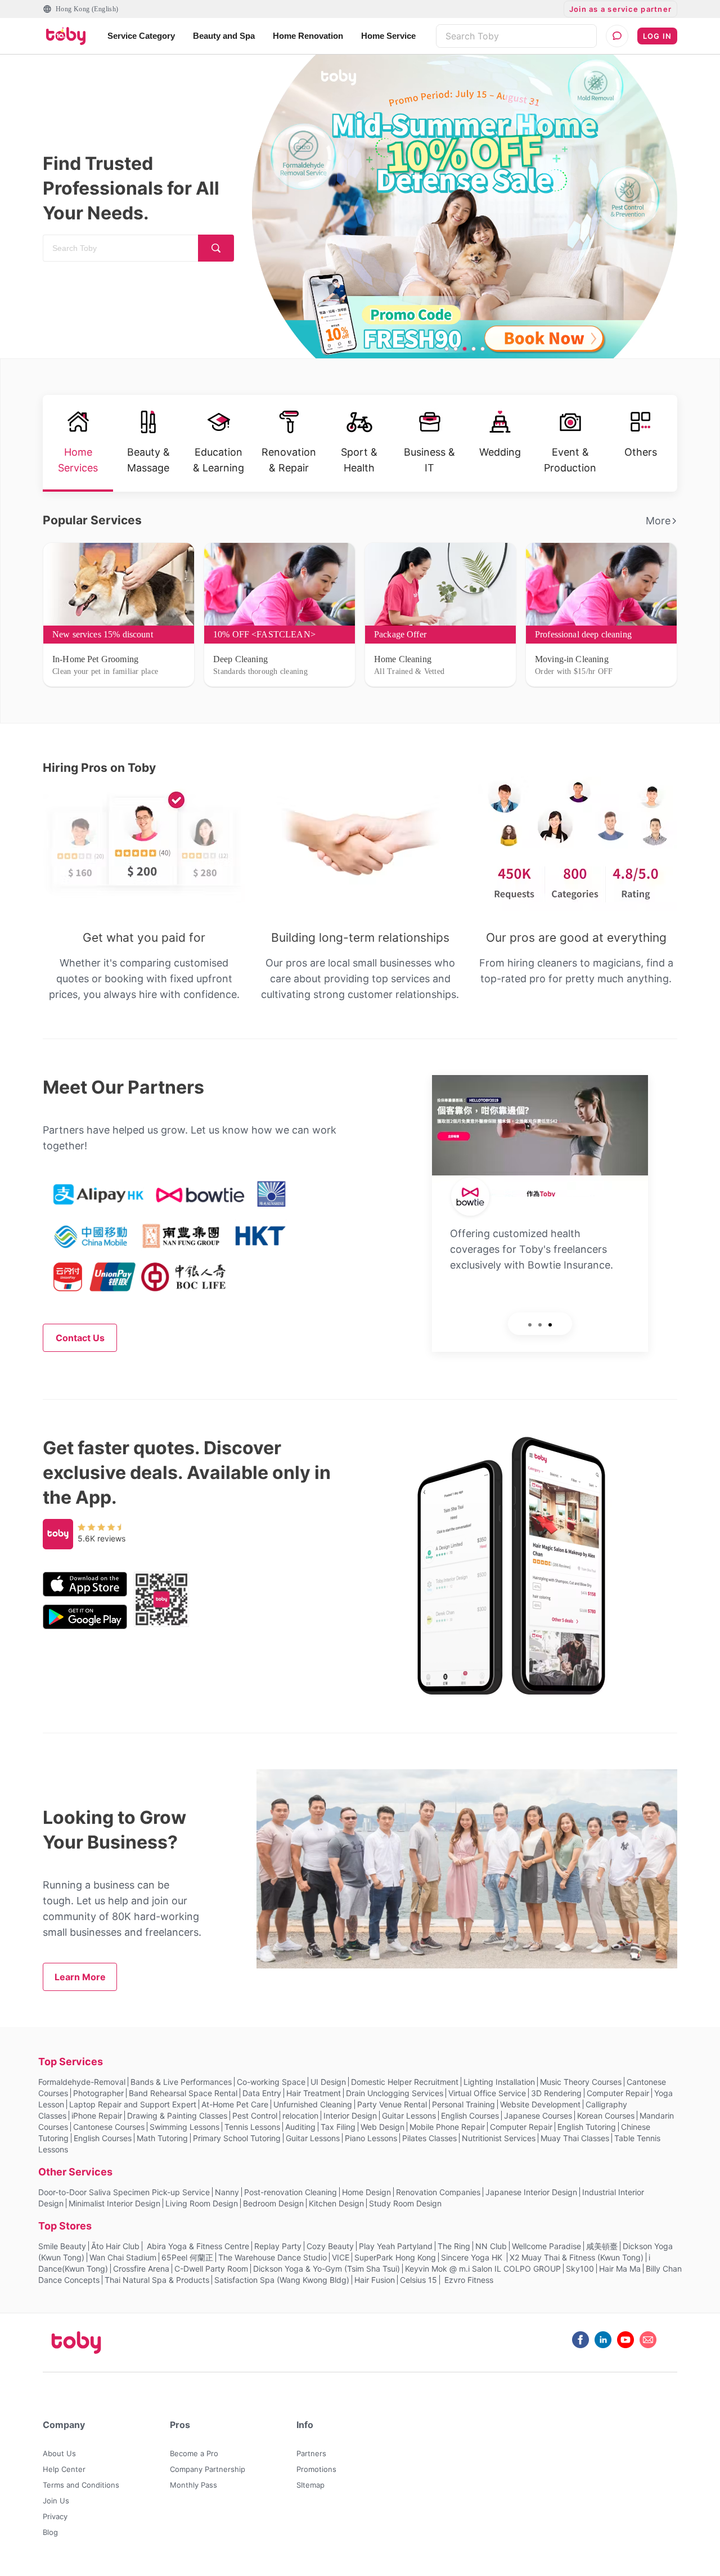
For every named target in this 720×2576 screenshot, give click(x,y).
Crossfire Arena (141, 2269)
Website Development (540, 2104)
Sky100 (580, 2269)
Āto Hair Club (115, 2246)
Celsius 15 (418, 2280)
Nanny (227, 2192)
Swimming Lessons (184, 2127)
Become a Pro (194, 2453)
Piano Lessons (371, 2138)
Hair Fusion (375, 2280)
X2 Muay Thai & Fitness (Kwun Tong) (577, 2257)
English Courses (470, 2116)
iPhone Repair (97, 2116)
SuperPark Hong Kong (395, 2257)
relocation (300, 2116)
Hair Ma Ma (620, 2269)
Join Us (56, 2501)
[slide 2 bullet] (456, 349)
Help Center (64, 2469)
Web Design (382, 2127)
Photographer (98, 2093)
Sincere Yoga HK (473, 2257)
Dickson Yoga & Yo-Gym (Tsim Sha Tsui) (327, 2269)
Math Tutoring (162, 2138)
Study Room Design (405, 2203)
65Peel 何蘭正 (187, 2257)
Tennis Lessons (252, 2127)
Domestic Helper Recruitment (405, 2082)
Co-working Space (271, 2082)
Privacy (55, 2516)
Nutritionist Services (499, 2138)
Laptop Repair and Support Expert (133, 2104)
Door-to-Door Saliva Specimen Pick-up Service (124, 2192)
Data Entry (262, 2093)
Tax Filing (338, 2127)
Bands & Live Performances (181, 2082)
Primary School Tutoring (237, 2138)
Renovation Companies (438, 2192)
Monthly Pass (193, 2485)
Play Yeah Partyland (396, 2246)
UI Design (328, 2082)
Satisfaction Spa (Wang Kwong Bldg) (282, 2280)
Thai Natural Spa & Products (157, 2280)
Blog (50, 2532)
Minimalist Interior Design (114, 2203)
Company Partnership (208, 2469)
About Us (59, 2453)
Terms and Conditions (81, 2485)
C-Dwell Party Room (211, 2269)
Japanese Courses (538, 2116)
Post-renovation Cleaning (291, 2192)
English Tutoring (587, 2127)
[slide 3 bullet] (465, 349)
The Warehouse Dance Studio (273, 2257)
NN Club (491, 2246)
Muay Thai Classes (575, 2138)
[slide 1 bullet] (447, 349)
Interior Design (350, 2116)
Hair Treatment (314, 2093)
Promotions (316, 2469)
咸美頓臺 (602, 2246)
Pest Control (255, 2116)
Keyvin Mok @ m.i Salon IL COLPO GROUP (483, 2269)
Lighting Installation (499, 2082)
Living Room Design (202, 2203)
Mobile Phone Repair (447, 2127)
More (658, 521)
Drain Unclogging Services (395, 2093)
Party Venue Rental (392, 2104)
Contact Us (80, 1338)
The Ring (454, 2246)
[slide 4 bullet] (474, 349)
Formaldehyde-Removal (82, 2082)
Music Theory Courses (581, 2082)
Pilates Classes (429, 2138)
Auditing (300, 2127)
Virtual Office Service (487, 2093)
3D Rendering (556, 2093)
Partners (311, 2453)
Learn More (80, 1977)
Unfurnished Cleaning (313, 2104)
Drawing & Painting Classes (177, 2116)
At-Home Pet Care (235, 2104)
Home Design (366, 2192)
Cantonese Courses (109, 2127)
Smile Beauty (62, 2246)
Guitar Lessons (409, 2116)
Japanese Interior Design (531, 2192)
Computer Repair (618, 2093)
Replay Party (278, 2246)
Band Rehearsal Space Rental (183, 2093)
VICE (341, 2257)
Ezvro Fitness (468, 2280)
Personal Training (463, 2104)
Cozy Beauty (330, 2246)
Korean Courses (606, 2116)
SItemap (310, 2485)
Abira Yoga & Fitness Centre (197, 2246)
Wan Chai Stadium (123, 2257)
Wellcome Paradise (546, 2246)
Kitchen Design (336, 2203)
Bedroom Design (273, 2203)
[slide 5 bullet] (483, 349)
